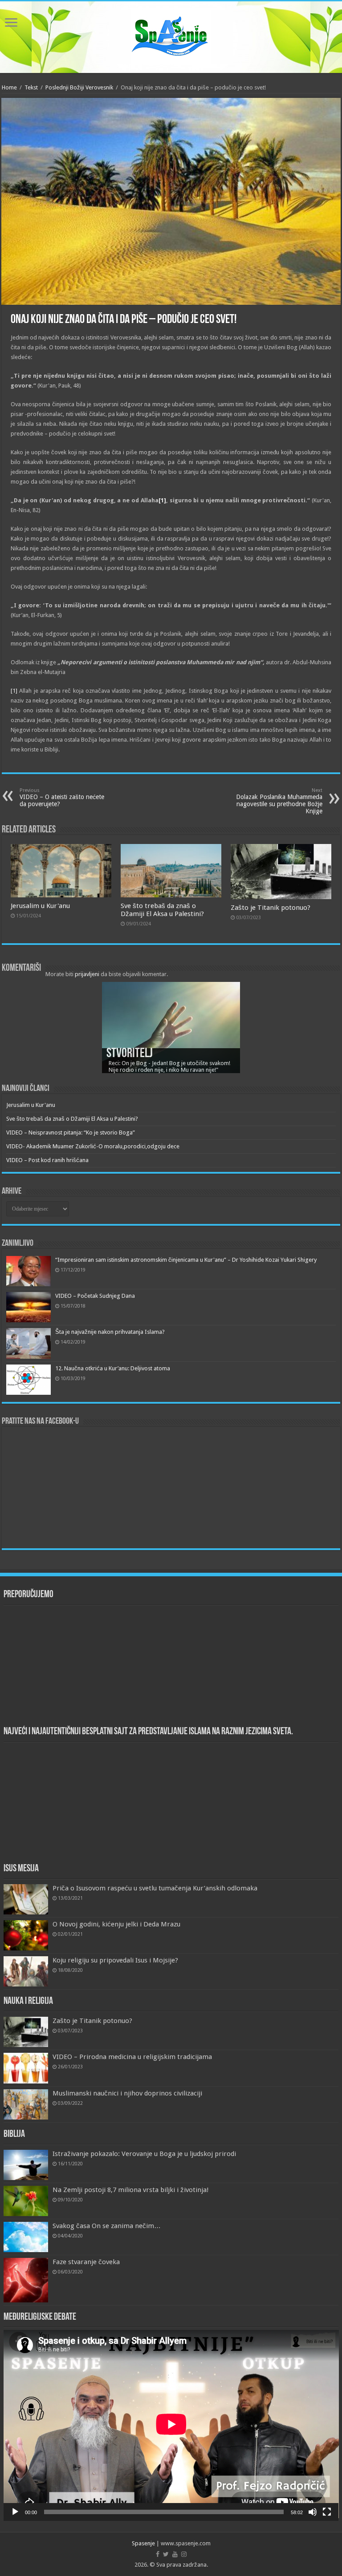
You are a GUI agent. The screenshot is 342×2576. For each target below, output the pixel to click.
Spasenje (143, 2543)
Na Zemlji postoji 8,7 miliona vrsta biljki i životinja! (131, 2190)
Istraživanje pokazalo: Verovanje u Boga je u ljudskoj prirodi (144, 2154)
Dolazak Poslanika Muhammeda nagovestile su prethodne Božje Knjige (279, 801)
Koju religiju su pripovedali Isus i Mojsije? (115, 1960)
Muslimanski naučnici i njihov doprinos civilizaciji (127, 2093)
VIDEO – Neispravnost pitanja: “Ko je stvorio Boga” (71, 1133)
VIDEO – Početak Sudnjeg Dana (95, 1296)
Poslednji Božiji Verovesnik (79, 87)
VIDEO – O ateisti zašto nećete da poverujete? (62, 797)
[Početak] (15, 2512)
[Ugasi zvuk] (313, 2512)
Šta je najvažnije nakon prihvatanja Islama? (110, 1332)
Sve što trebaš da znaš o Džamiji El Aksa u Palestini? (162, 910)
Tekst (31, 87)
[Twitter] (166, 2554)
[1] (162, 500)
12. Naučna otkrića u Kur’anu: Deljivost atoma (113, 1368)
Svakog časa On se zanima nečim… (107, 2226)
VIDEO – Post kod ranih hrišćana (47, 1160)
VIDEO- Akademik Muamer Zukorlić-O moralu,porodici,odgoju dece (93, 1146)
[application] (171, 2425)
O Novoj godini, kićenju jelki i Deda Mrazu (116, 1924)
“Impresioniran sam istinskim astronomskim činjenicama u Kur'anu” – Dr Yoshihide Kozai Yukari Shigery (186, 1260)
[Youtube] (175, 2554)
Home (9, 87)
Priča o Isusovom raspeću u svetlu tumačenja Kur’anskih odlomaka (155, 1888)
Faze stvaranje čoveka (86, 2262)
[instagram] (184, 2554)
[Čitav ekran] (327, 2512)
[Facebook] (158, 2554)
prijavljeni (87, 974)
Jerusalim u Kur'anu (40, 906)
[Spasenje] (171, 36)
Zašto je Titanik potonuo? (271, 908)
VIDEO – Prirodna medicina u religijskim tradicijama (132, 2057)
